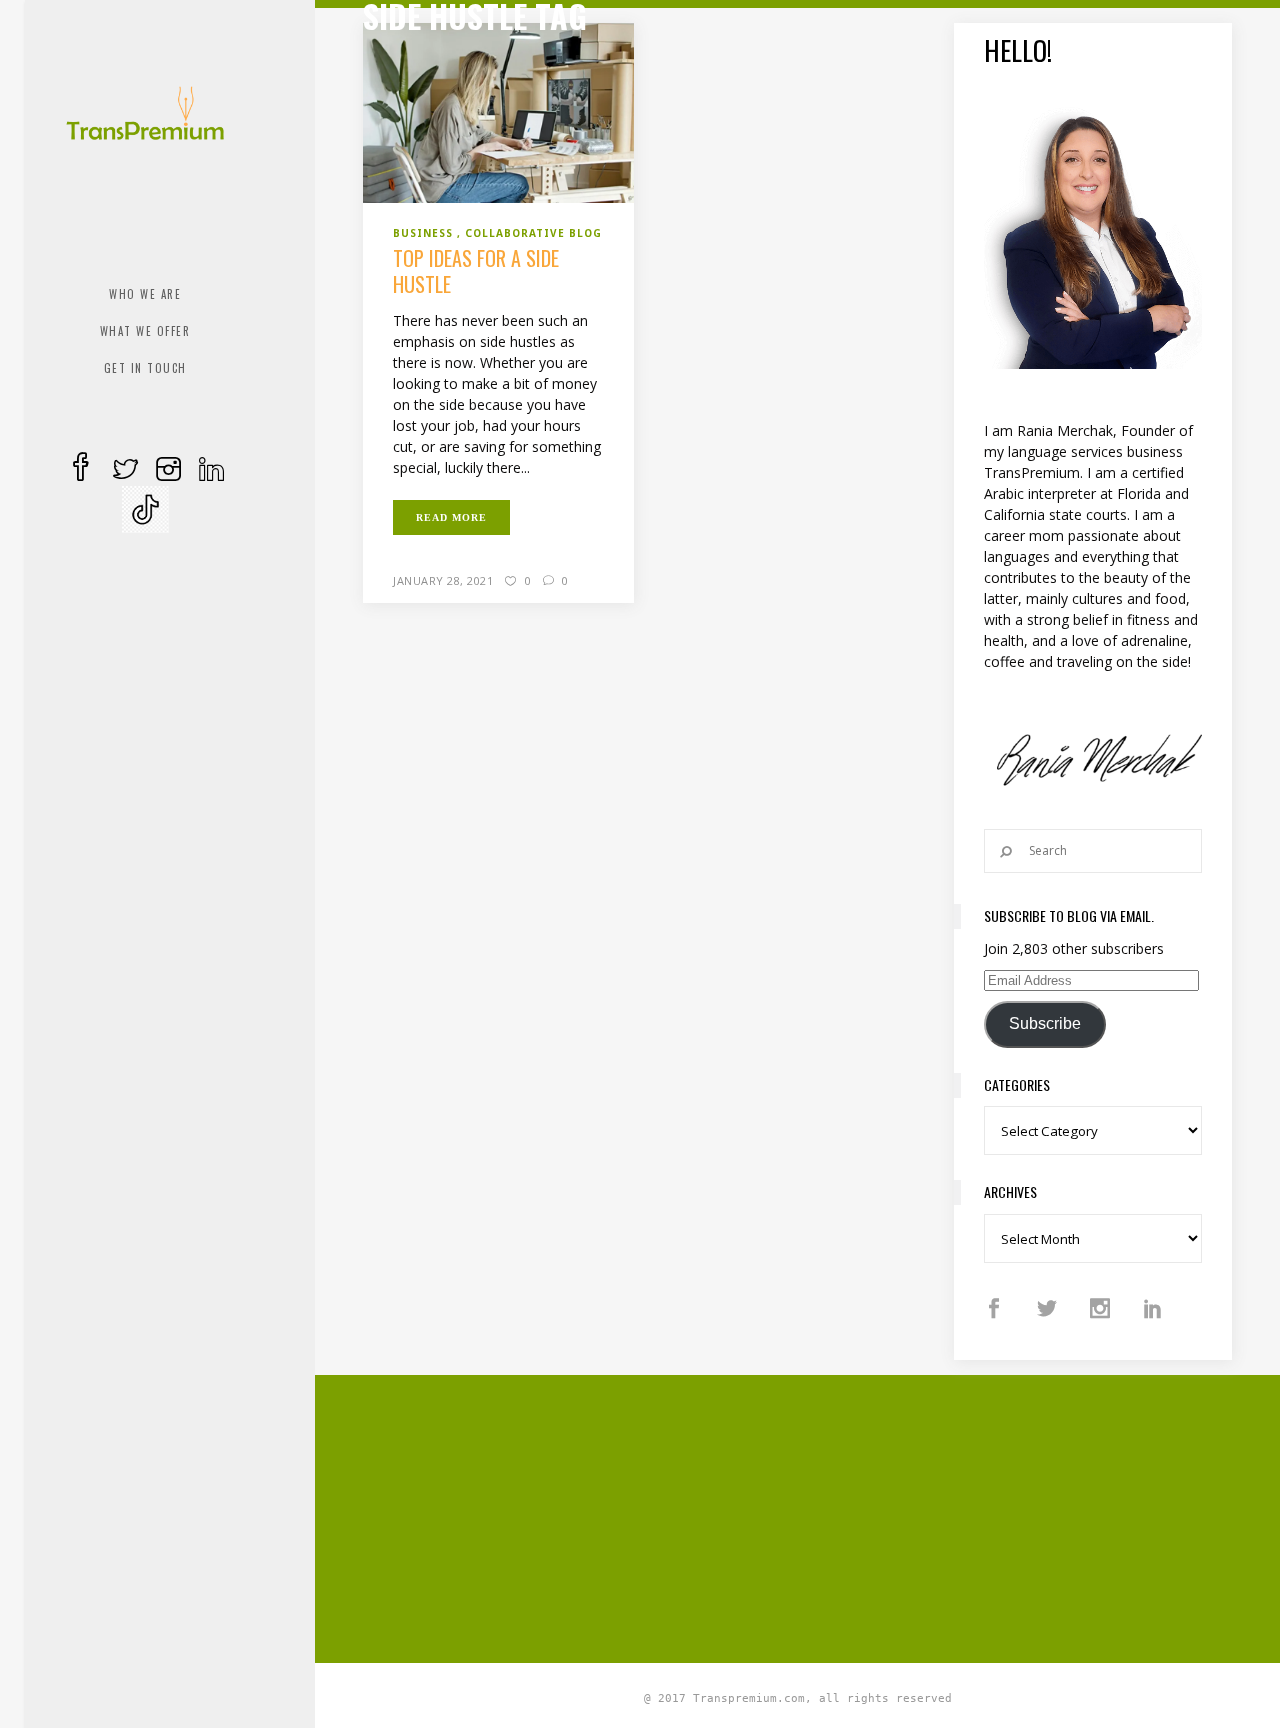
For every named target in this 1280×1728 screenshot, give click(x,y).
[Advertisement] (821, 1516)
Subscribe (1045, 1023)
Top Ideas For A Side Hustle (476, 271)
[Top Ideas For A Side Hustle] (498, 112)
